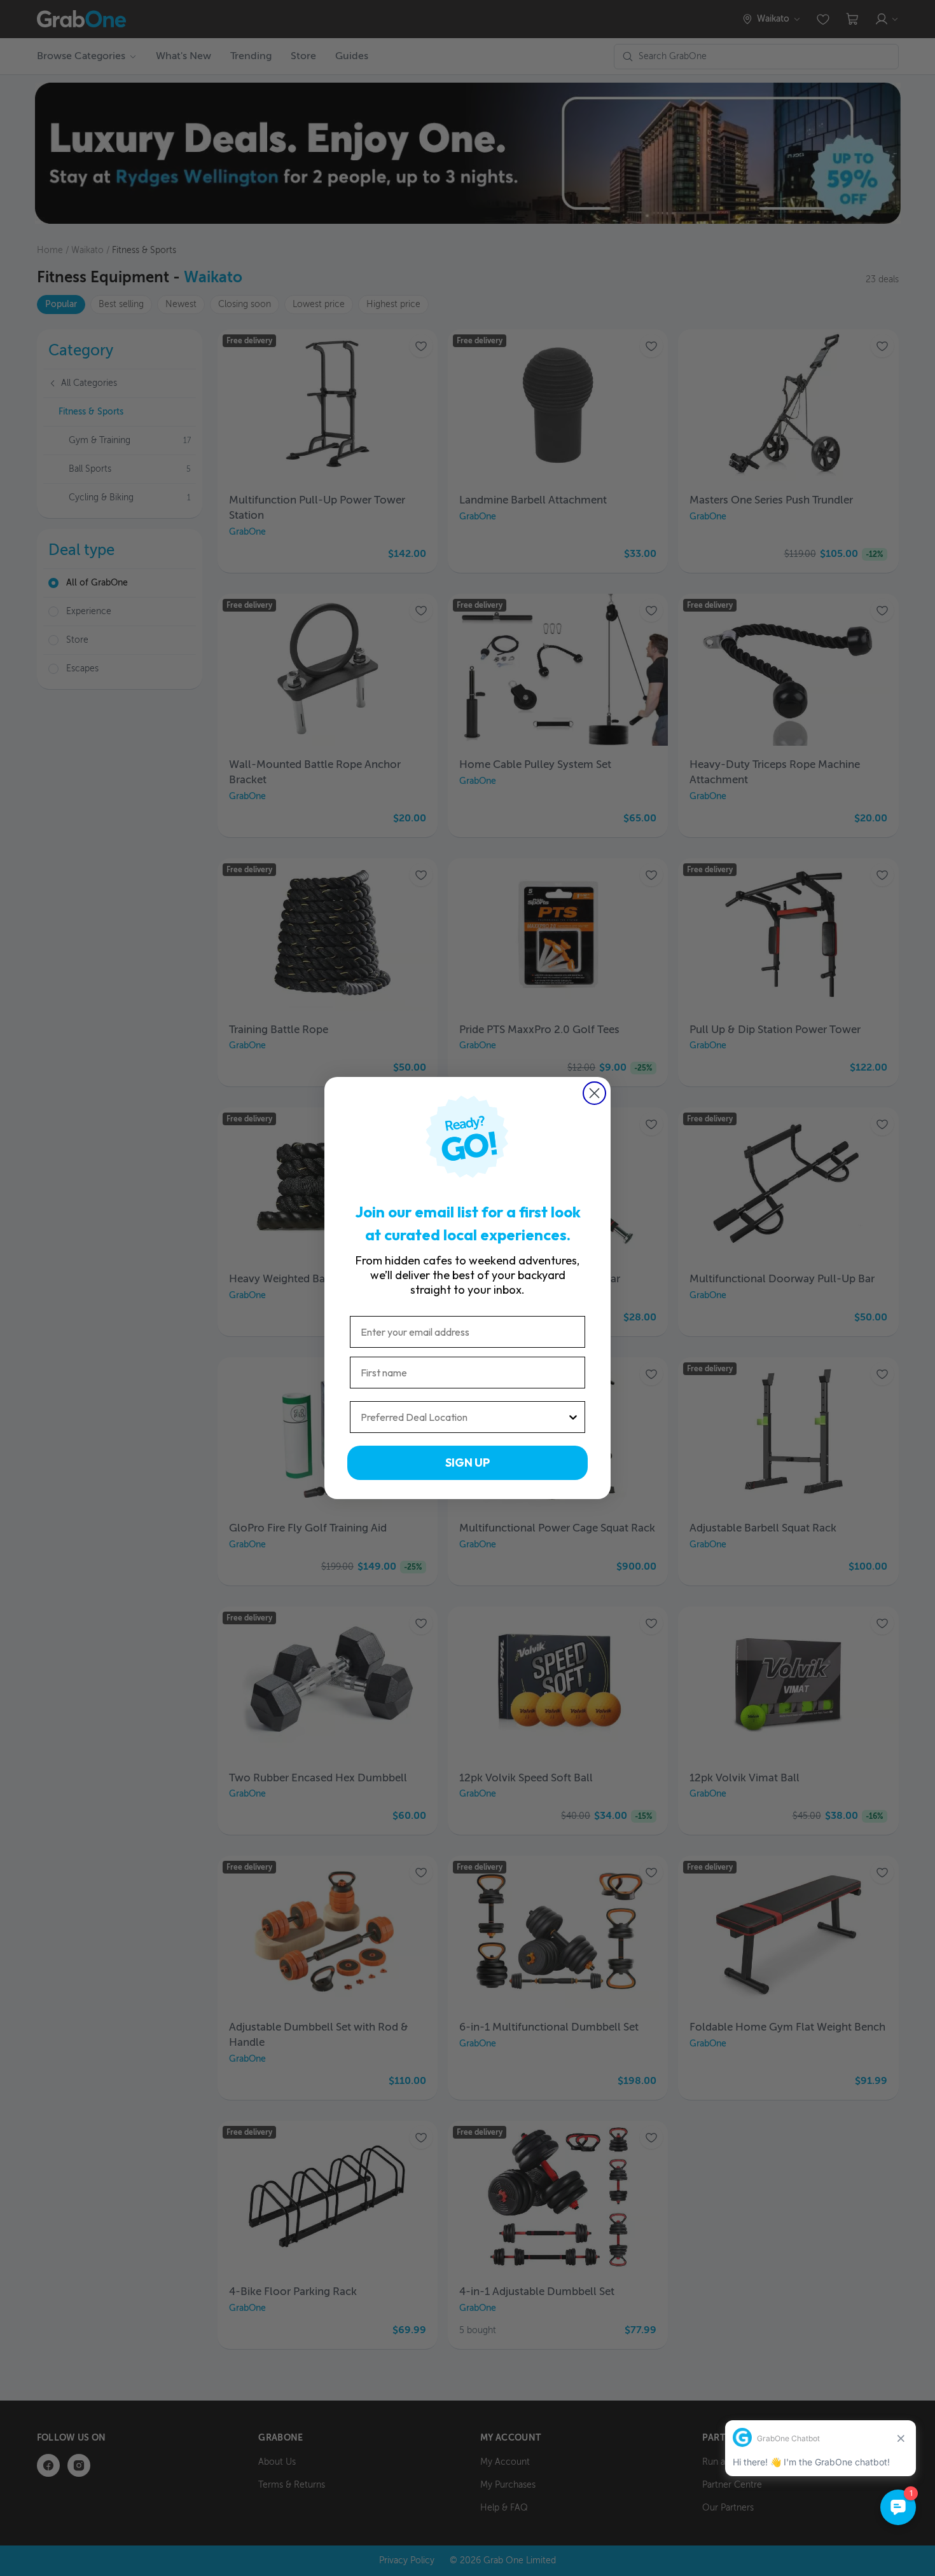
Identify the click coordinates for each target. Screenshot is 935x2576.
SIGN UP (468, 1463)
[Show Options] (573, 1417)
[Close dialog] (594, 1093)
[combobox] (464, 1417)
